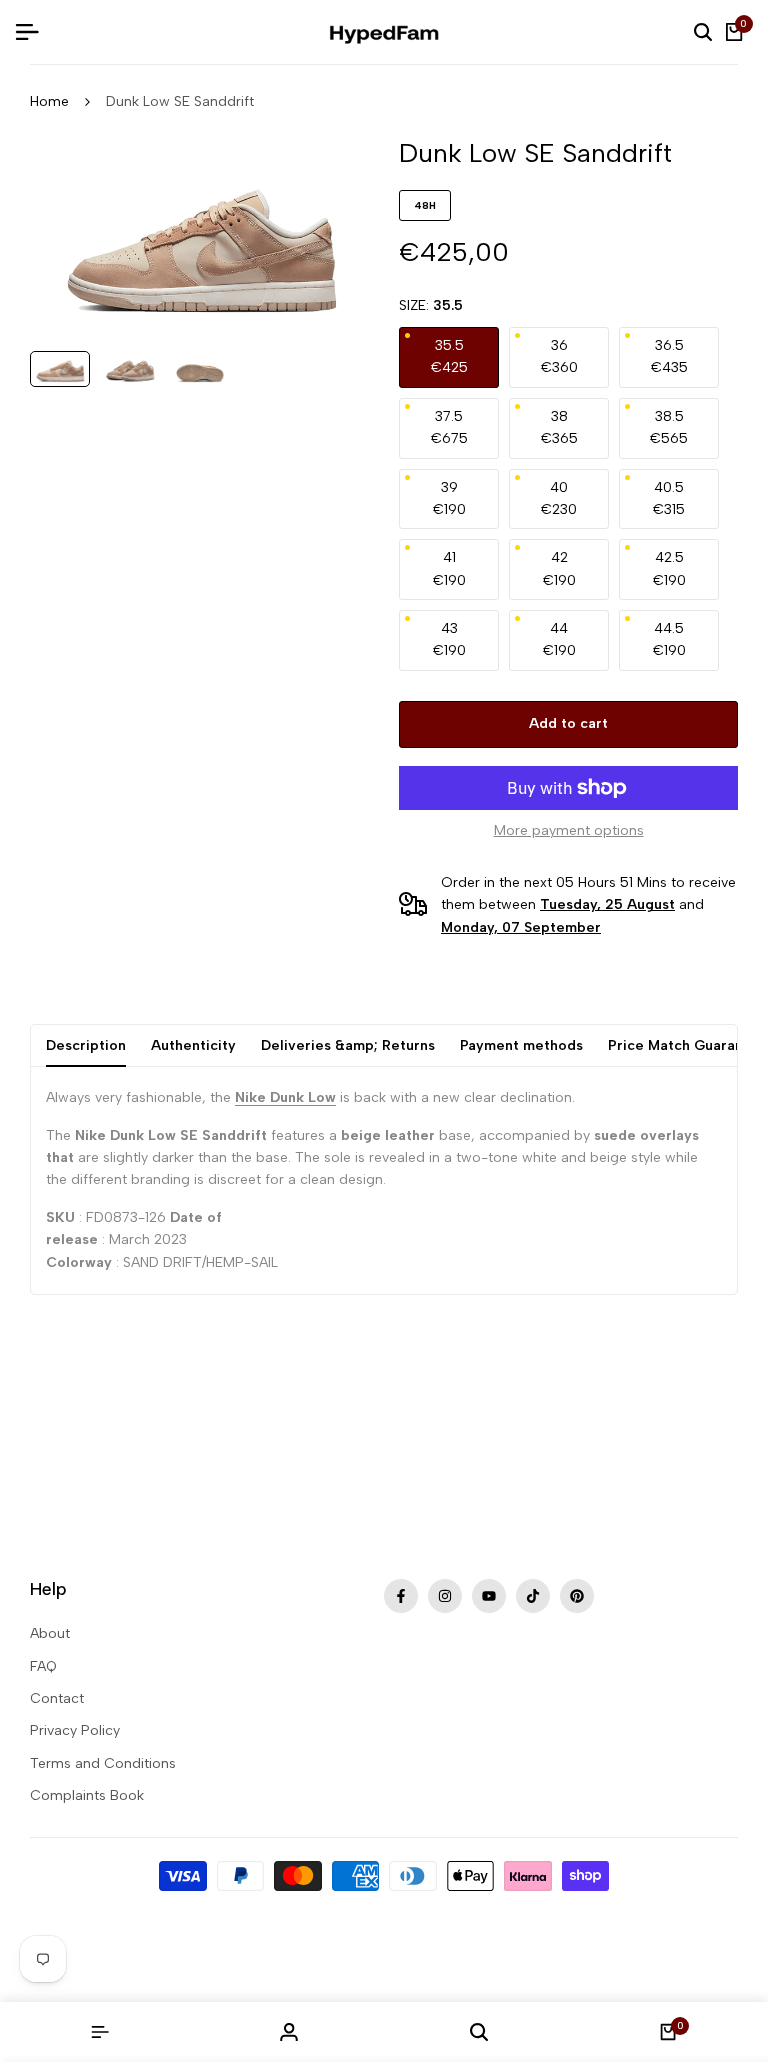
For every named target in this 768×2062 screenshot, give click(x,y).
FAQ (43, 1666)
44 (559, 639)
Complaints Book (87, 1795)
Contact (57, 1698)
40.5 (669, 498)
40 (559, 498)
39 (449, 498)
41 (449, 568)
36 (559, 356)
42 (559, 568)
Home (49, 101)
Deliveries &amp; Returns (348, 1045)
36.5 (669, 356)
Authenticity (193, 1045)
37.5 (449, 427)
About (50, 1633)
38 (559, 427)
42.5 (669, 568)
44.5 (669, 639)
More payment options (569, 830)
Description (86, 1045)
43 (449, 639)
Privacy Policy (75, 1730)
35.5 (449, 356)
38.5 (669, 427)
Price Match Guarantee (687, 1045)
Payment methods (521, 1045)
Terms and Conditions (103, 1763)
